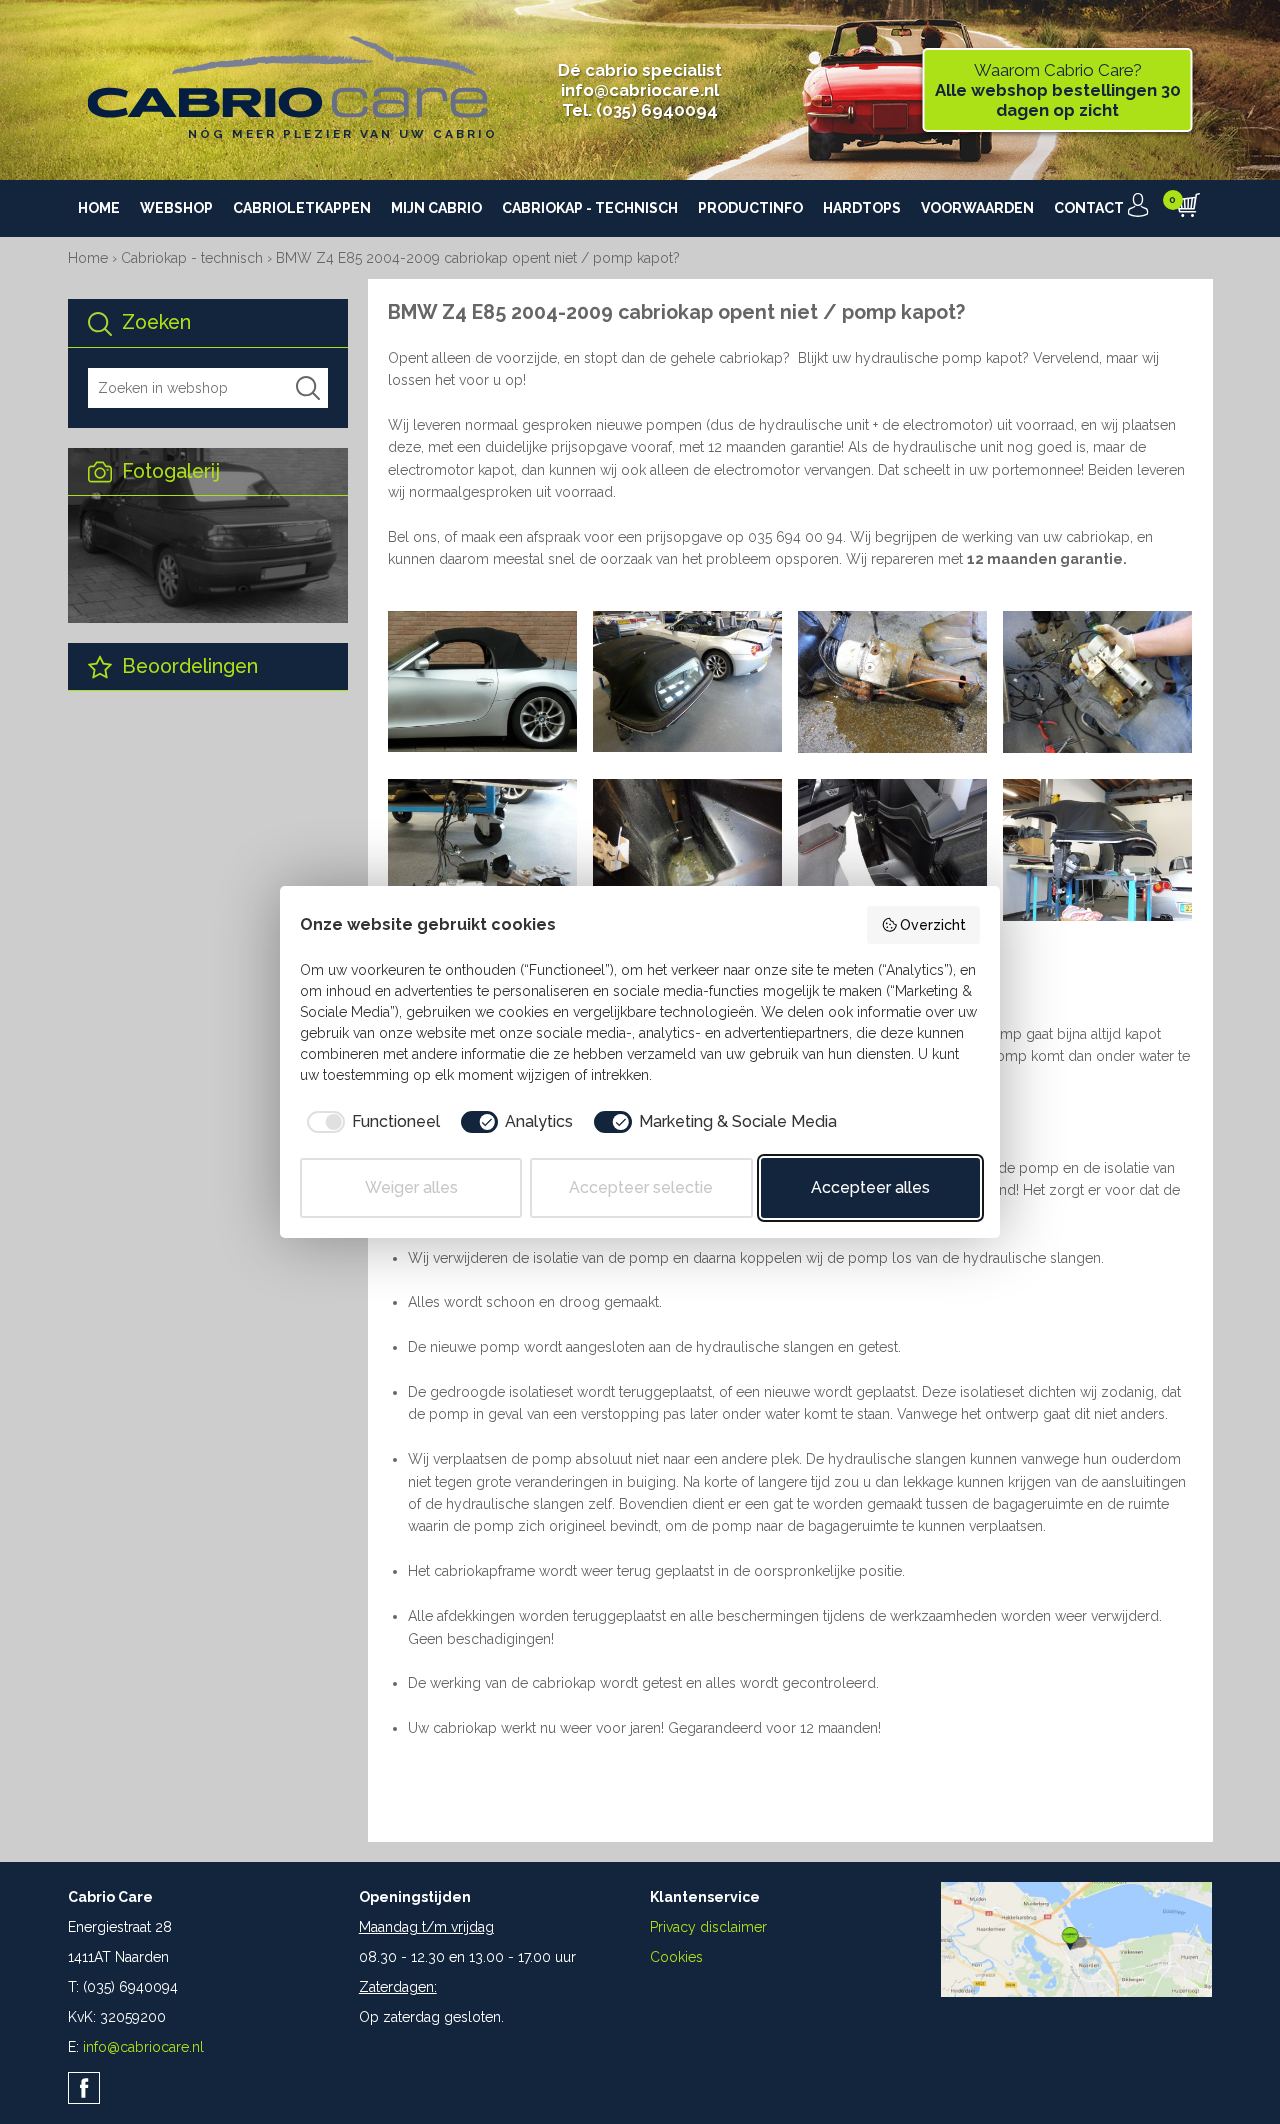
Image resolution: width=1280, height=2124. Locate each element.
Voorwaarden (977, 208)
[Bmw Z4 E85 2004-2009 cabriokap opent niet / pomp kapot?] (482, 747)
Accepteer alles (870, 1187)
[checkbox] (370, 1122)
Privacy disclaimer (708, 1927)
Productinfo (750, 208)
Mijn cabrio (436, 208)
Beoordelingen (187, 666)
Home (99, 208)
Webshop (176, 208)
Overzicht (933, 925)
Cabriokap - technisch (590, 208)
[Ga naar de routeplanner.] (1076, 1992)
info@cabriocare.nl (640, 90)
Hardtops (862, 208)
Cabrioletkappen (302, 208)
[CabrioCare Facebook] (84, 2088)
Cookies (676, 1957)
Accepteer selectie (641, 1187)
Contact (1089, 208)
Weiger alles (411, 1187)
